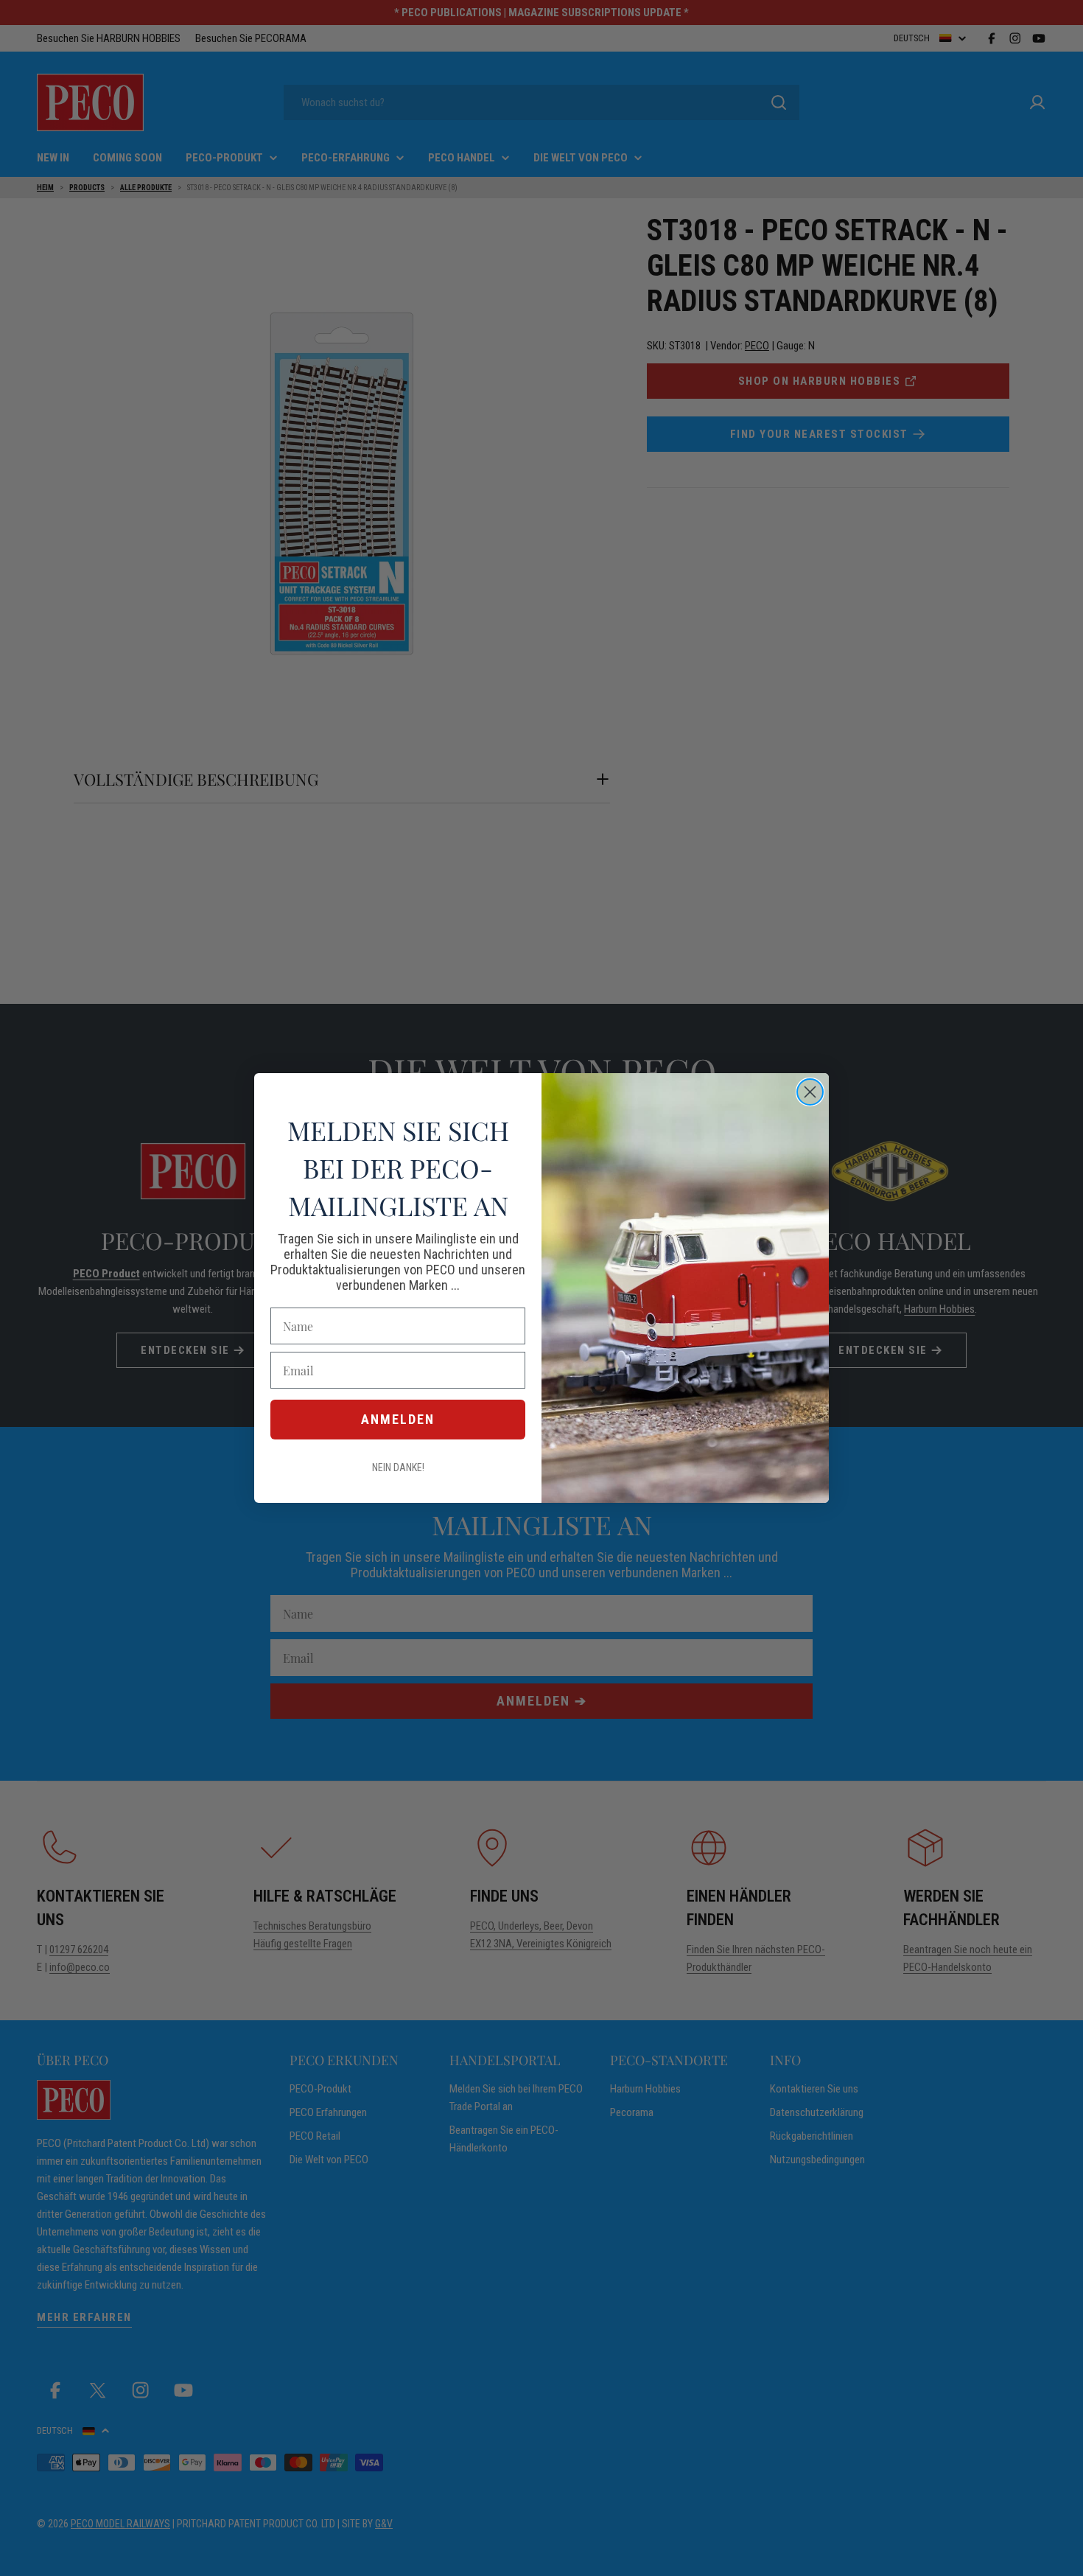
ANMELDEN (398, 1419)
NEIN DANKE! (398, 1467)
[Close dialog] (810, 1092)
